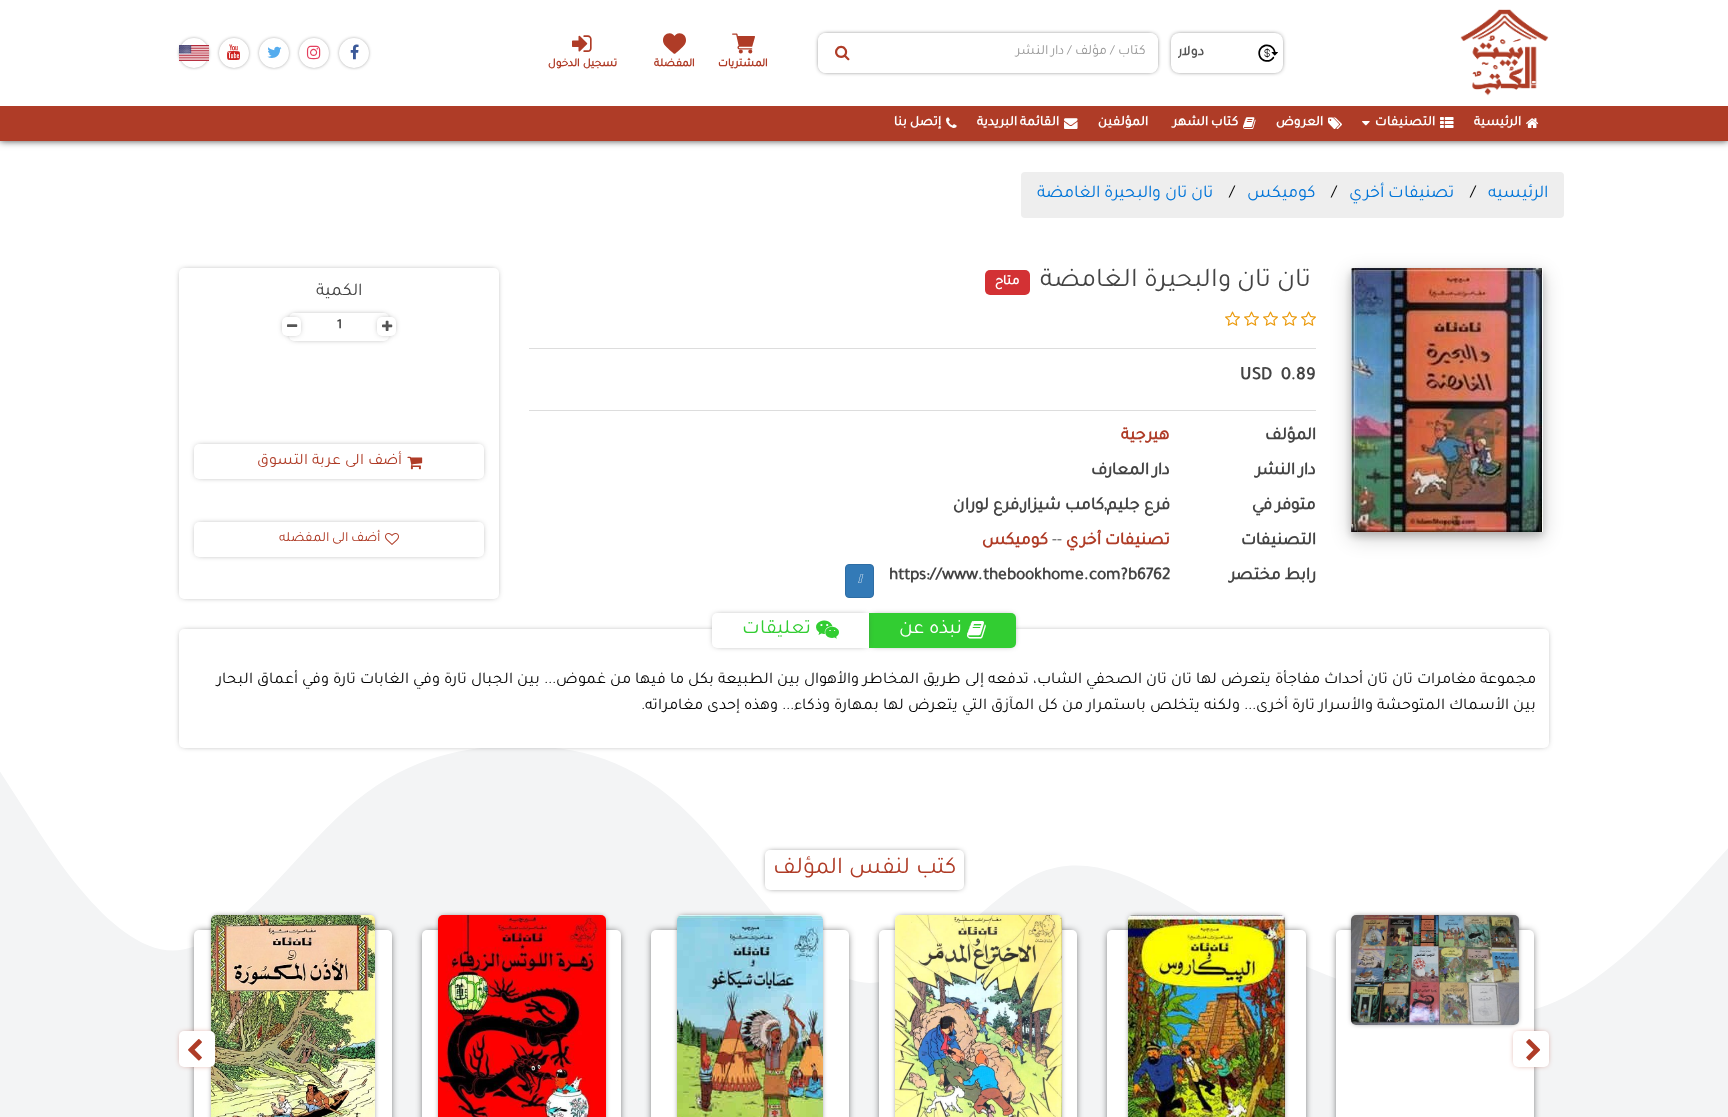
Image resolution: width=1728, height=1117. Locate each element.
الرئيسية (1497, 123)
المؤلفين (1123, 123)
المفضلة (674, 64)
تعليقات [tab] (776, 630)
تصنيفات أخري (1401, 194)
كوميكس (1281, 194)
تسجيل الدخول (582, 64)
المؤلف (1290, 436)
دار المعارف (1130, 471)
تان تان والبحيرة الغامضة (1125, 194)
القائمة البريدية (1018, 123)
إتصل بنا (917, 123)
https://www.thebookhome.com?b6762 (1029, 576)
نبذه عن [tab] (930, 630)
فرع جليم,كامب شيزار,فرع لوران (1061, 506)
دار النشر (1286, 471)
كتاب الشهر (1205, 123)
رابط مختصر (1273, 576)
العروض (1299, 123)
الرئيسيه (1518, 194)
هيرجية (1145, 436)
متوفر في (1284, 506)
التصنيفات (1405, 123)
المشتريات (743, 64)
